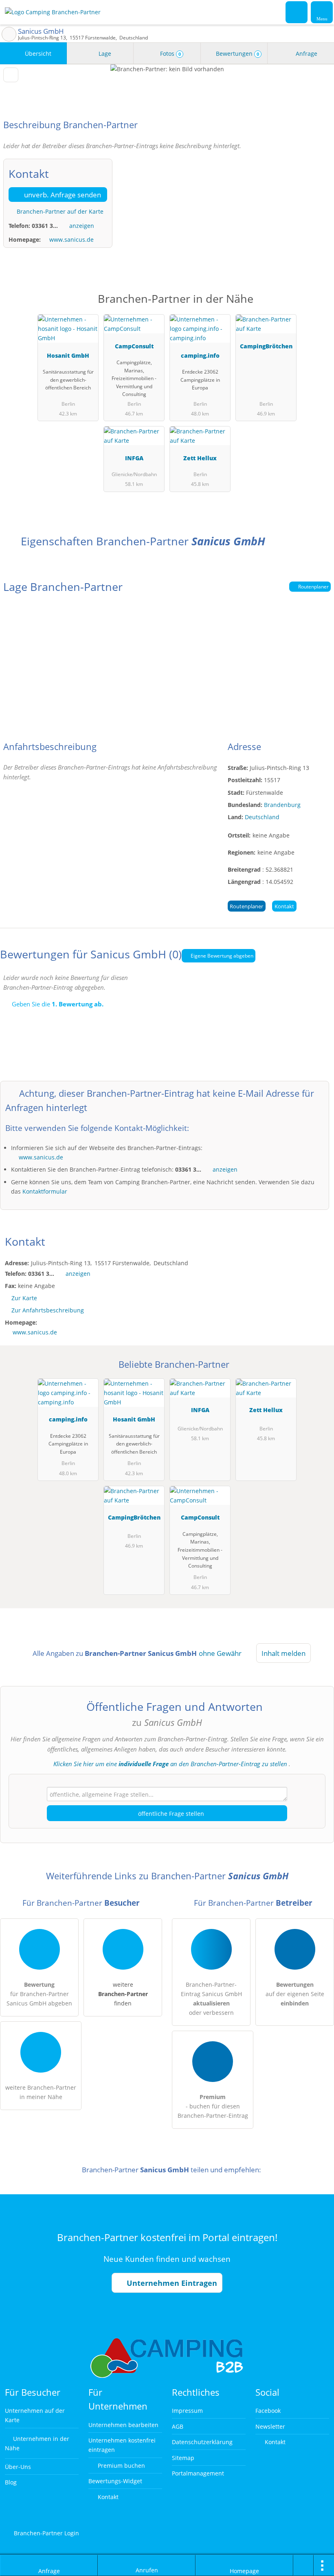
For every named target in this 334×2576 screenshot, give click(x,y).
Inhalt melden (283, 1653)
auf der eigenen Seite (295, 1994)
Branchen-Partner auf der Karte (59, 211)
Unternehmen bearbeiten (123, 2425)
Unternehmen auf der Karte (35, 2415)
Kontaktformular (45, 1191)
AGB (178, 2426)
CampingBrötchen (266, 346)
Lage (104, 54)
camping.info (200, 355)
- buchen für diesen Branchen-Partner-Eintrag (213, 2106)
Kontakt (284, 906)
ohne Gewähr (220, 1653)
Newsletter (270, 2426)
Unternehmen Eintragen (171, 2283)
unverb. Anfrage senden (62, 195)
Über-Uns (18, 2467)
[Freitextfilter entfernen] (297, 12)
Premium (317, 306)
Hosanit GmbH (68, 355)
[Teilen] (303, 2565)
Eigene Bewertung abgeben (221, 956)
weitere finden (123, 1994)
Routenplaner (313, 587)
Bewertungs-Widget (115, 2481)
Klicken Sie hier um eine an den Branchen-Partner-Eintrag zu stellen (170, 1764)
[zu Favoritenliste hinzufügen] (11, 75)
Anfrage (306, 54)
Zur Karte (24, 1298)
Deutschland (262, 817)
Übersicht (37, 54)
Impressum (187, 2411)
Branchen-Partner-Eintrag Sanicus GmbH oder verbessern (211, 1999)
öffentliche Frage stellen (170, 1814)
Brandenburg (282, 805)
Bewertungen (237, 54)
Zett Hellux (200, 458)
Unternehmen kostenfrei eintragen (122, 2445)
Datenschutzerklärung (202, 2442)
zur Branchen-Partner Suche (9, 34)
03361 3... (45, 226)
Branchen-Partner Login (46, 2533)
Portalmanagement (198, 2473)
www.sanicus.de (71, 239)
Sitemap (183, 2458)
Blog (11, 2482)
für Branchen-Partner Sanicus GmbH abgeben (39, 1994)
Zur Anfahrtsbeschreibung (48, 1310)
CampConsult (134, 346)
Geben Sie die (57, 1004)
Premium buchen (121, 2466)
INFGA (134, 458)
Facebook (268, 2411)
